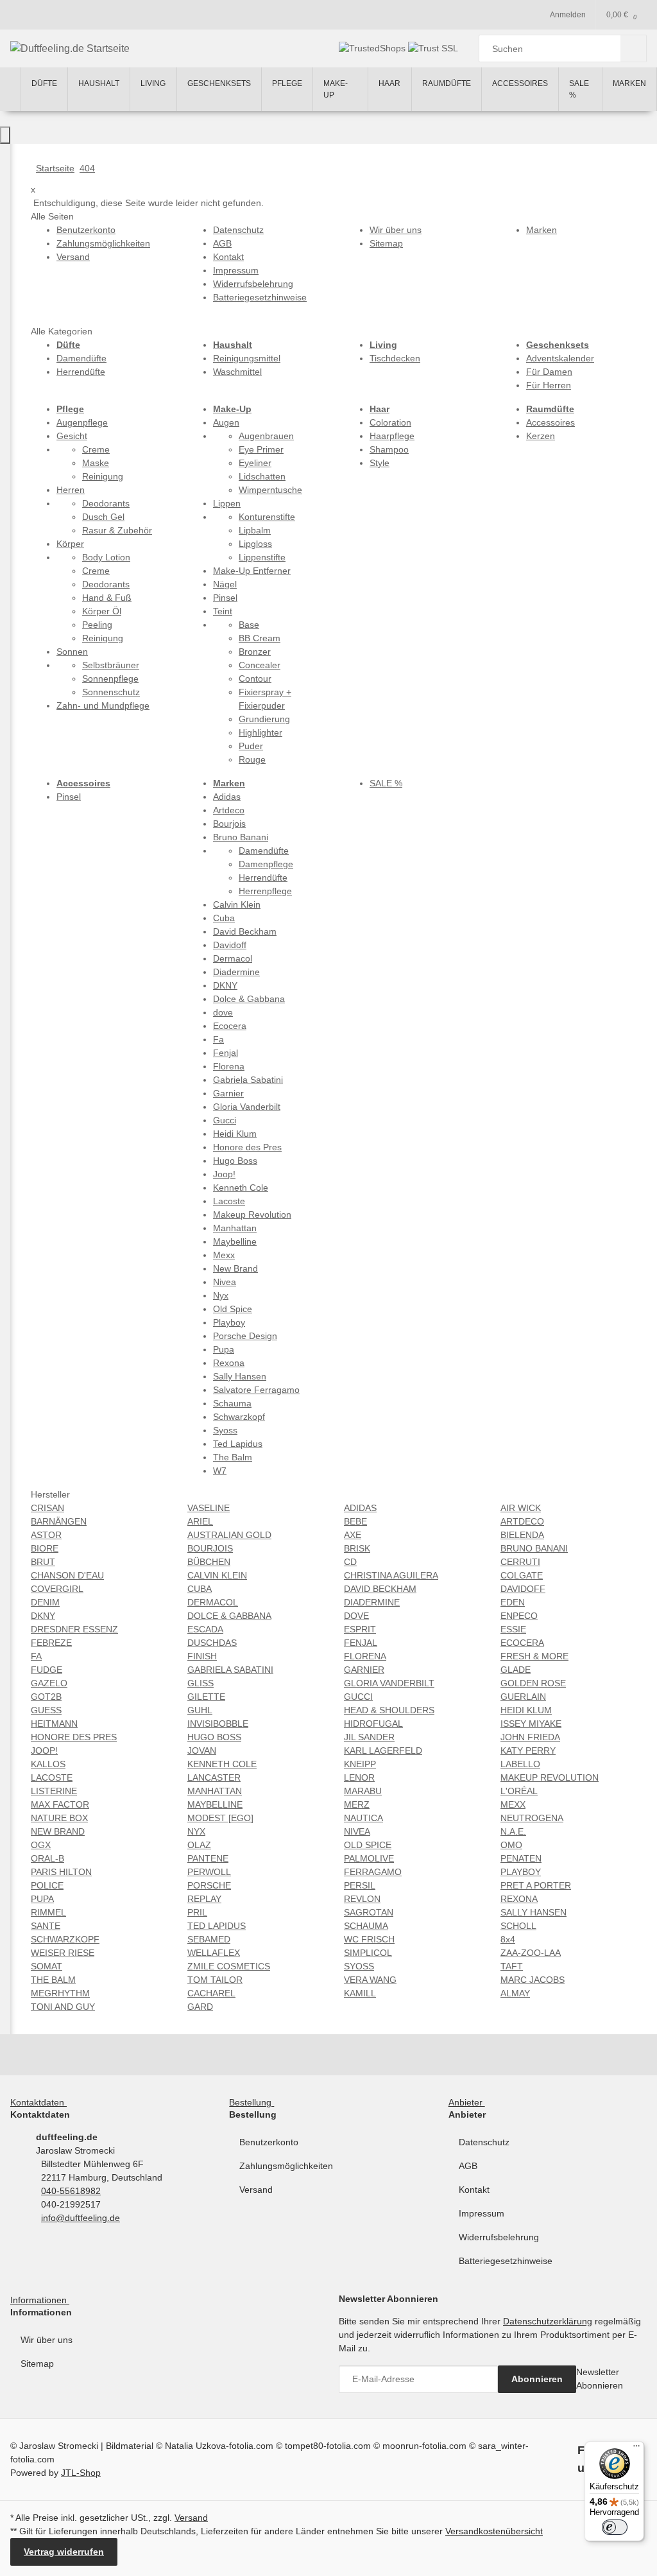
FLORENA (365, 1656)
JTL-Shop (81, 2473)
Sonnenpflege (110, 679)
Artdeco (229, 810)
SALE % (386, 783)
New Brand (235, 1268)
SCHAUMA (366, 1926)
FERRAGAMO (373, 1872)
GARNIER (364, 1670)
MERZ (357, 1804)
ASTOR (46, 1535)
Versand (256, 2190)
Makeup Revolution (252, 1215)
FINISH (202, 1656)
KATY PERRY (528, 1750)
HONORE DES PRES (74, 1737)
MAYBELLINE (215, 1804)
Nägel (225, 584)
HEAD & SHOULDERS (389, 1710)
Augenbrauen (266, 436)
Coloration (390, 422)
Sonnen (72, 652)
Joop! (224, 1174)
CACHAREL (211, 1993)
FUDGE (47, 1670)
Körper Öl (102, 611)
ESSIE (513, 1629)
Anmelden (568, 15)
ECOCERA (522, 1643)
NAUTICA (363, 1818)
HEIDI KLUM (526, 1710)
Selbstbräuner (111, 665)
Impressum (482, 2213)
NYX (196, 1831)
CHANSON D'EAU (67, 1575)
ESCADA (205, 1629)
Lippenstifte (262, 557)
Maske (96, 463)
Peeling (97, 625)
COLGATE (522, 1575)
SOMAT (47, 1966)
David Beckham (245, 931)
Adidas (227, 797)
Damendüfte (81, 358)
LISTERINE (54, 1791)
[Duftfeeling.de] (10, 89)
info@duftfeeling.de (81, 2218)
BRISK (357, 1548)
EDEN (513, 1602)
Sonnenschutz (111, 692)
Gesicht (72, 436)
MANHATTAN (215, 1791)
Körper (70, 544)
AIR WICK (521, 1508)
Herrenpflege (265, 891)
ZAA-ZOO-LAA (531, 1953)
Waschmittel (237, 372)
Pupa (224, 1349)
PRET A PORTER (536, 1885)
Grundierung (264, 719)
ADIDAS (360, 1508)
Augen (226, 422)
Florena (229, 1066)
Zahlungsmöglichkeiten (286, 2166)
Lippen (227, 503)
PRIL (197, 1912)
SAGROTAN (369, 1912)
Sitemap (37, 2364)
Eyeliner (255, 463)
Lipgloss (255, 544)
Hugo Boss (235, 1161)
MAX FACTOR (60, 1804)
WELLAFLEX (214, 1953)
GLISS (201, 1683)
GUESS (46, 1710)
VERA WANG (370, 1980)
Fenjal (226, 1053)
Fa (218, 1039)
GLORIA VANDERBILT (389, 1683)
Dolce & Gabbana (249, 999)
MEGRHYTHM (60, 1993)
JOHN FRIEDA (530, 1737)
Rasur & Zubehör (117, 530)
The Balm (233, 1457)
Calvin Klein (237, 904)
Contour (255, 679)
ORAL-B (47, 1858)
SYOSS (359, 1966)
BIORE (45, 1548)
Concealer (260, 665)
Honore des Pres (247, 1147)
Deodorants (106, 503)
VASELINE (209, 1508)
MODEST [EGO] (220, 1818)
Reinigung (103, 476)
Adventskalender (560, 358)
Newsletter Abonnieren (600, 2379)
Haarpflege (392, 436)
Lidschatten (262, 476)
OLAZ (199, 1845)
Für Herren (549, 385)
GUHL (200, 1710)
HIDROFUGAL (373, 1724)
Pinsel (225, 598)
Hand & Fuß (107, 598)
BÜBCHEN (209, 1562)
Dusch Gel (103, 517)
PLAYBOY (521, 1872)
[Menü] (636, 2449)
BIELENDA (522, 1535)
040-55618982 (71, 2191)
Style (380, 463)
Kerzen (541, 436)
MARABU (363, 1791)
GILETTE (206, 1697)
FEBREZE (51, 1643)
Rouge (252, 759)
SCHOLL (518, 1926)
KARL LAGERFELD (383, 1750)
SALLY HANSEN (533, 1912)
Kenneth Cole (241, 1188)
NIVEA (357, 1831)
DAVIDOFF (523, 1589)
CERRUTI (520, 1562)
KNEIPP (360, 1764)
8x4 (508, 1939)
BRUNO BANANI (534, 1548)
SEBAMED (209, 1939)
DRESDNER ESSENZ (74, 1629)
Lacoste (229, 1201)
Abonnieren (537, 2379)
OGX (41, 1845)
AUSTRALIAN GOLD (229, 1535)
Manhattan (235, 1228)
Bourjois (229, 824)
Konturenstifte (267, 517)
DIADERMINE (372, 1602)
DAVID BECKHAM (380, 1589)
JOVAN (202, 1750)
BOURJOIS (210, 1548)
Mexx (224, 1255)
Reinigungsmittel (247, 358)
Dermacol (233, 958)
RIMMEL (48, 1912)
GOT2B (46, 1697)
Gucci (225, 1120)
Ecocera (230, 1026)
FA (36, 1656)
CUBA (200, 1589)
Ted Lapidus (238, 1444)
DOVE (356, 1616)
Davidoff (230, 945)
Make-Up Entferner (252, 571)
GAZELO (49, 1683)
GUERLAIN (523, 1697)
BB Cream (260, 638)
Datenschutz (484, 2142)
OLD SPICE (368, 1845)
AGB (468, 2166)
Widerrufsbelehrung (499, 2237)
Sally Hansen (240, 1376)
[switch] (615, 2527)
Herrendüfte (81, 372)
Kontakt (474, 2190)
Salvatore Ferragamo (256, 1390)
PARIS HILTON (61, 1872)
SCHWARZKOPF (65, 1939)
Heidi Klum (235, 1134)
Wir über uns (47, 2340)
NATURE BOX (59, 1818)
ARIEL (200, 1521)
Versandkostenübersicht (494, 2531)
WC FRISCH (369, 1939)
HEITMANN (54, 1724)
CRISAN (47, 1508)
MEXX (513, 1804)
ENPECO (519, 1616)
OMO (511, 1845)
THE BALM (53, 1980)
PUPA (42, 1899)
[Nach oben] (5, 135)
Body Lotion (106, 557)
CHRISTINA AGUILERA (391, 1575)
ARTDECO (522, 1521)
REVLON (362, 1899)
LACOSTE (52, 1777)
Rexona (229, 1363)
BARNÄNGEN (59, 1521)
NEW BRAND (58, 1831)
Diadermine (236, 972)
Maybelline (235, 1241)
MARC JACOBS (533, 1980)
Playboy (229, 1322)
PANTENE (208, 1858)
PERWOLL (209, 1872)
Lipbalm (255, 530)
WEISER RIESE (63, 1953)
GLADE (516, 1670)
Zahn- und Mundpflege (103, 705)
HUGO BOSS (214, 1737)
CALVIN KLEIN (217, 1575)
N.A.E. (513, 1831)
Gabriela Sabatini (248, 1080)
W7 (220, 1471)
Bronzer (255, 652)
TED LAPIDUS (217, 1926)
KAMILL (360, 1993)
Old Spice (233, 1309)
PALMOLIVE (369, 1858)
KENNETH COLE (222, 1764)
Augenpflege (82, 422)
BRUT (43, 1562)
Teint (223, 611)
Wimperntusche (270, 490)
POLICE (47, 1885)
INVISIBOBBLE (218, 1724)
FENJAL (361, 1643)
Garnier (228, 1093)
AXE (353, 1535)
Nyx (221, 1295)
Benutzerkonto (269, 2142)
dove (223, 1012)
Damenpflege (266, 864)
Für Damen (549, 372)
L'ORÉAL (519, 1791)
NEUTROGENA (532, 1818)
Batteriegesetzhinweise (506, 2261)
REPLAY (204, 1899)
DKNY (225, 985)
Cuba (224, 918)
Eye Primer (261, 449)
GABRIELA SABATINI (230, 1670)
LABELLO (520, 1764)
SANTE (46, 1926)
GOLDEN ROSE (533, 1683)
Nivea (225, 1282)
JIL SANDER (369, 1737)
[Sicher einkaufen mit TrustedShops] (373, 48)
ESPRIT (360, 1629)
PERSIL (360, 1885)
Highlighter (260, 732)
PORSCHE (209, 1885)
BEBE (355, 1521)
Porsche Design (245, 1336)
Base (249, 625)
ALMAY (515, 1993)
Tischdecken (395, 358)
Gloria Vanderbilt (247, 1107)
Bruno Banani (241, 837)
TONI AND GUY (63, 2007)
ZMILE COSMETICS (229, 1966)
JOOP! (44, 1750)
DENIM (45, 1602)
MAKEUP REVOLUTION (550, 1777)
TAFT (512, 1966)
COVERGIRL (57, 1589)
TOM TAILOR (215, 1980)
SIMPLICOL (368, 1953)
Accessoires (550, 422)
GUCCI (358, 1697)
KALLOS (48, 1764)
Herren (71, 490)
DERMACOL (213, 1602)
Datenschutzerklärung (548, 2321)
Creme (96, 449)
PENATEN (521, 1858)
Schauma (232, 1403)
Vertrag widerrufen (64, 2552)
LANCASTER (214, 1777)
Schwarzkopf (239, 1417)
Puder (251, 746)
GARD (200, 2007)
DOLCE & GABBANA (229, 1616)
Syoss (225, 1430)
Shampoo (389, 449)
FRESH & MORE (534, 1656)
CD (350, 1562)
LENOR (359, 1777)
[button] (41, 2102)
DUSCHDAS (212, 1643)
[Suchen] (634, 48)
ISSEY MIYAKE (531, 1724)
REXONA (519, 1899)
